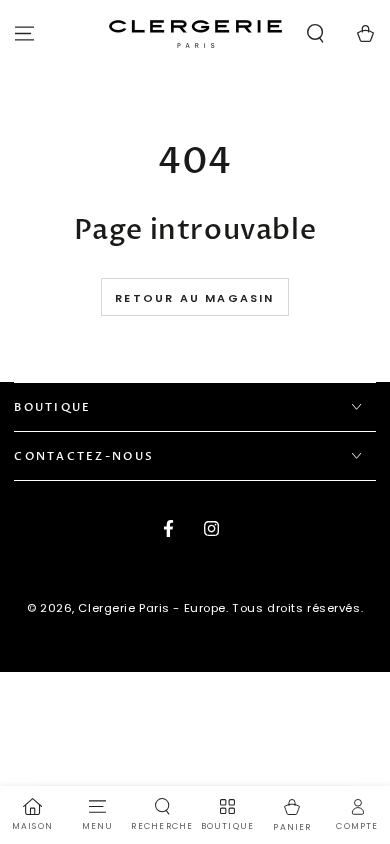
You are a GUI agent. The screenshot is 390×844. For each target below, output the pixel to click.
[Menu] (24, 34)
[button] (315, 34)
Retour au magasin (194, 298)
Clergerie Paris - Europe (152, 608)
